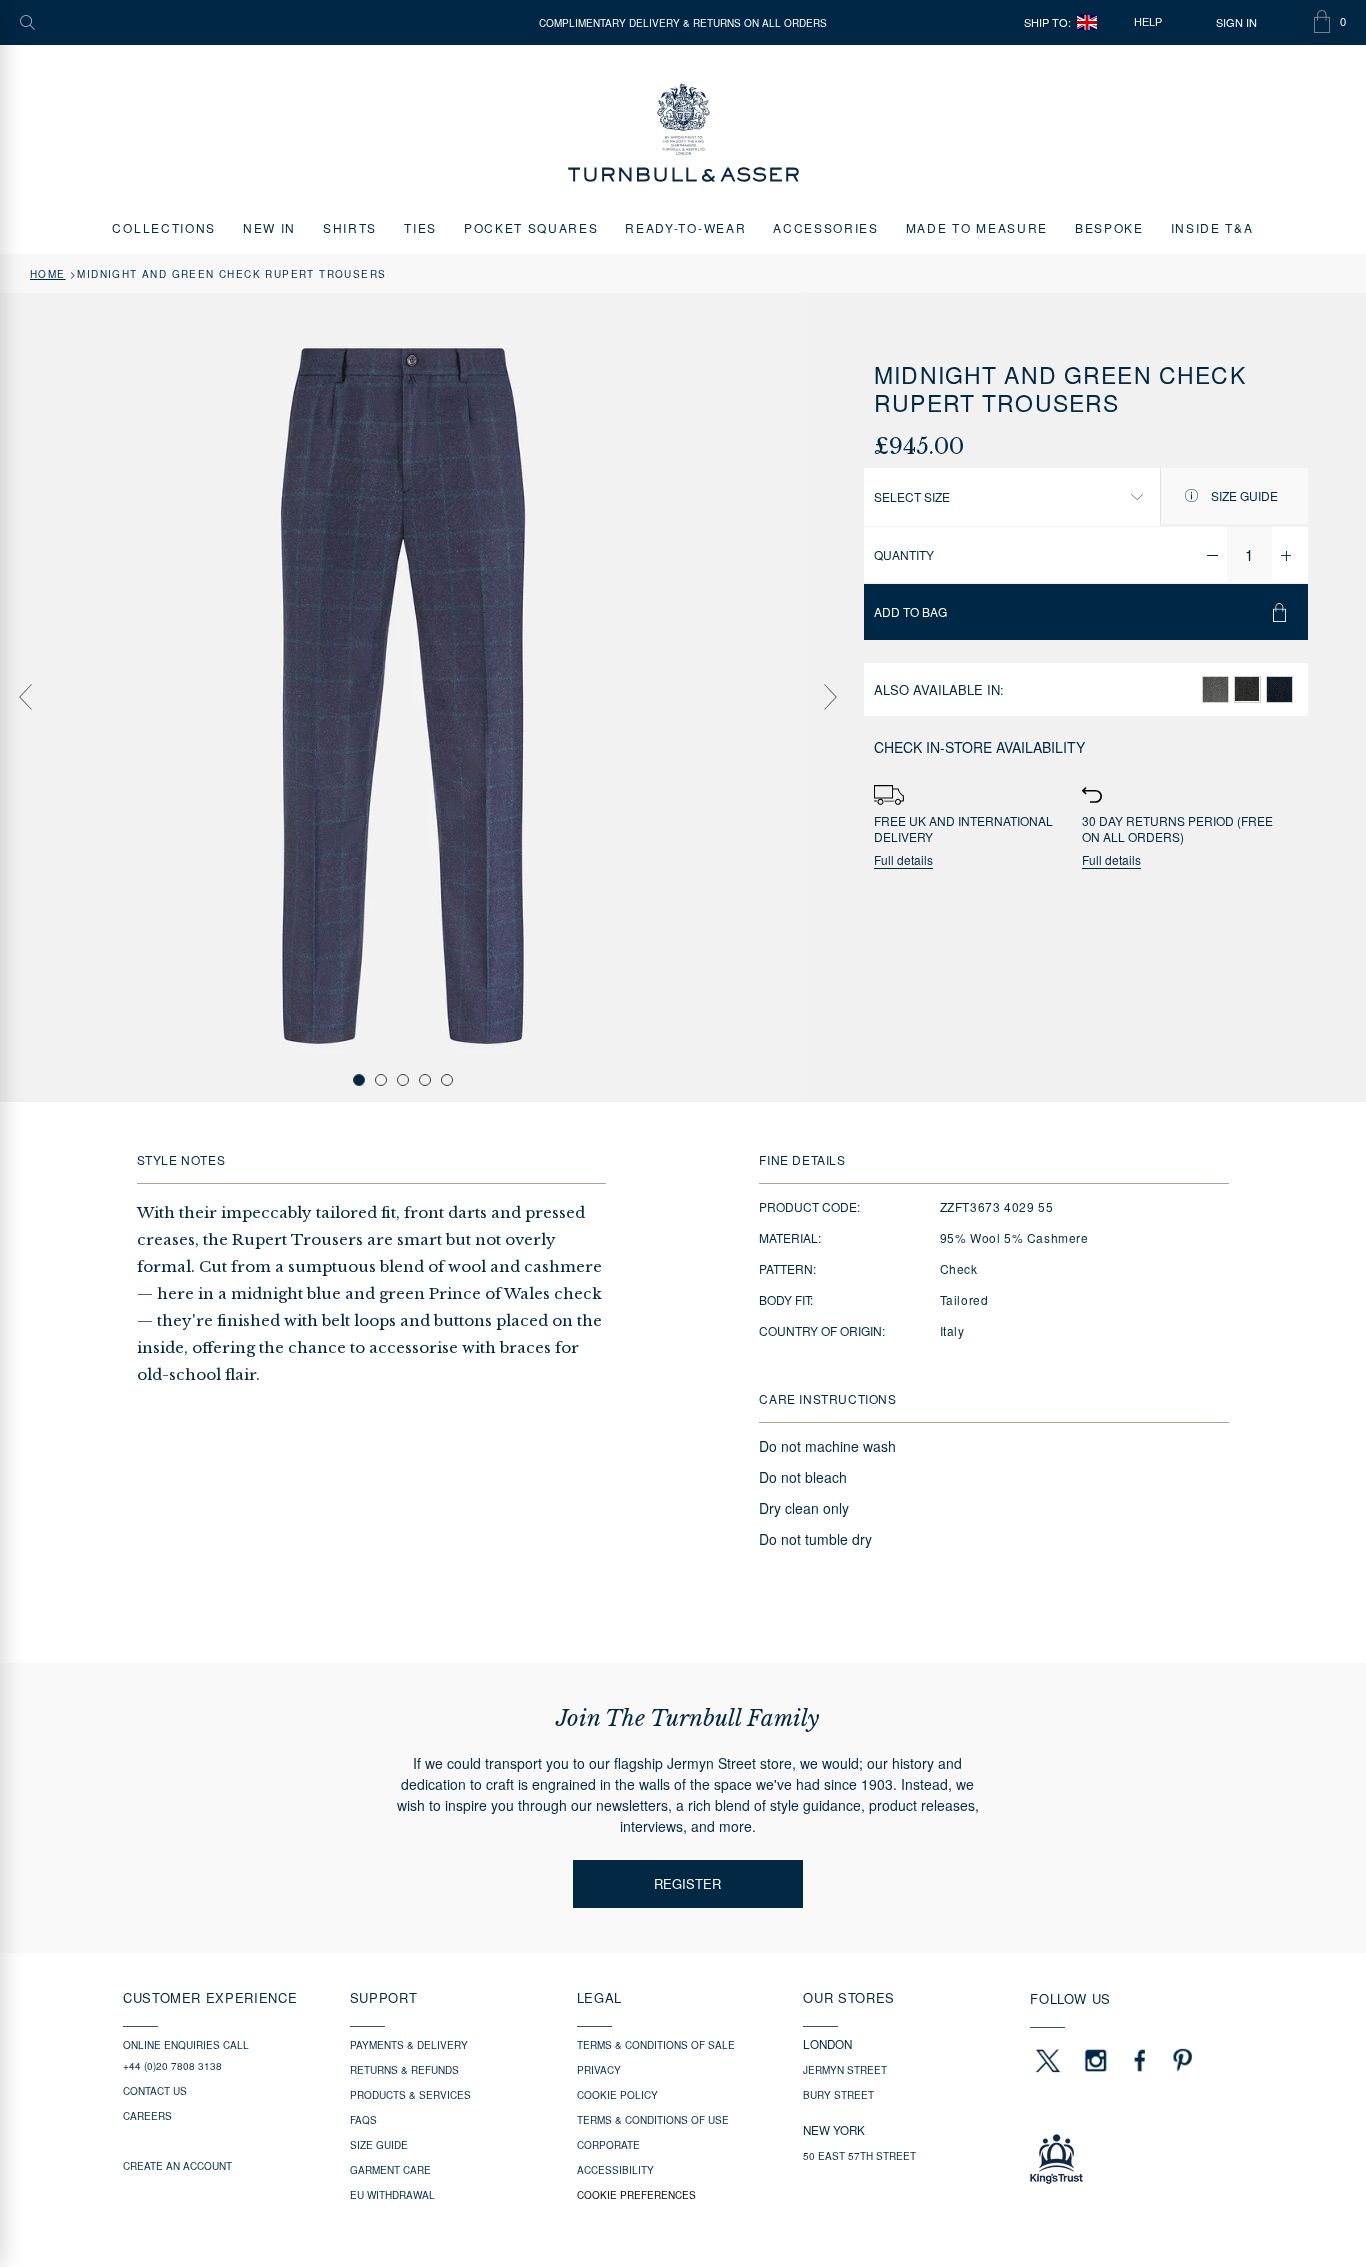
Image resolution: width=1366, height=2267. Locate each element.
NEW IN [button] (269, 227)
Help (1148, 22)
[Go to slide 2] (381, 1080)
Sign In (1236, 22)
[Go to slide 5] (447, 1080)
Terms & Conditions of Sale (656, 2045)
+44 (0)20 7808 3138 (172, 2066)
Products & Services (410, 2095)
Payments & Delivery (409, 2045)
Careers (147, 2116)
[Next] (831, 697)
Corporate (608, 2145)
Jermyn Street (845, 2070)
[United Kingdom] (1087, 22)
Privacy (599, 2070)
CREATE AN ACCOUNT (177, 2166)
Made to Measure (977, 227)
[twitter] (1047, 2060)
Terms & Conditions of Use (653, 2120)
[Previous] (25, 697)
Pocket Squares (531, 227)
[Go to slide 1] (359, 1080)
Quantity (904, 554)
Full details (903, 860)
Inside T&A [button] (1212, 227)
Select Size (912, 496)
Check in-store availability (979, 747)
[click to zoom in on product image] (403, 696)
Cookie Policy (617, 2095)
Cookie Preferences (636, 2195)
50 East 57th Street (859, 2156)
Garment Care (390, 2170)
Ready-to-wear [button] (685, 227)
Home (48, 274)
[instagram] (1096, 2060)
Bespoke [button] (1109, 227)
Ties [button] (420, 227)
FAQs (363, 2120)
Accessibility (615, 2170)
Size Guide (1243, 495)
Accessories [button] (825, 227)
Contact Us (155, 2091)
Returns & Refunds (404, 2070)
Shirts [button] (350, 227)
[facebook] (1140, 2060)
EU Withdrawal (392, 2195)
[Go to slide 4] (425, 1080)
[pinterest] (1180, 2060)
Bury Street (838, 2095)
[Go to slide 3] (403, 1080)
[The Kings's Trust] (1136, 2159)
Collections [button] (163, 227)
